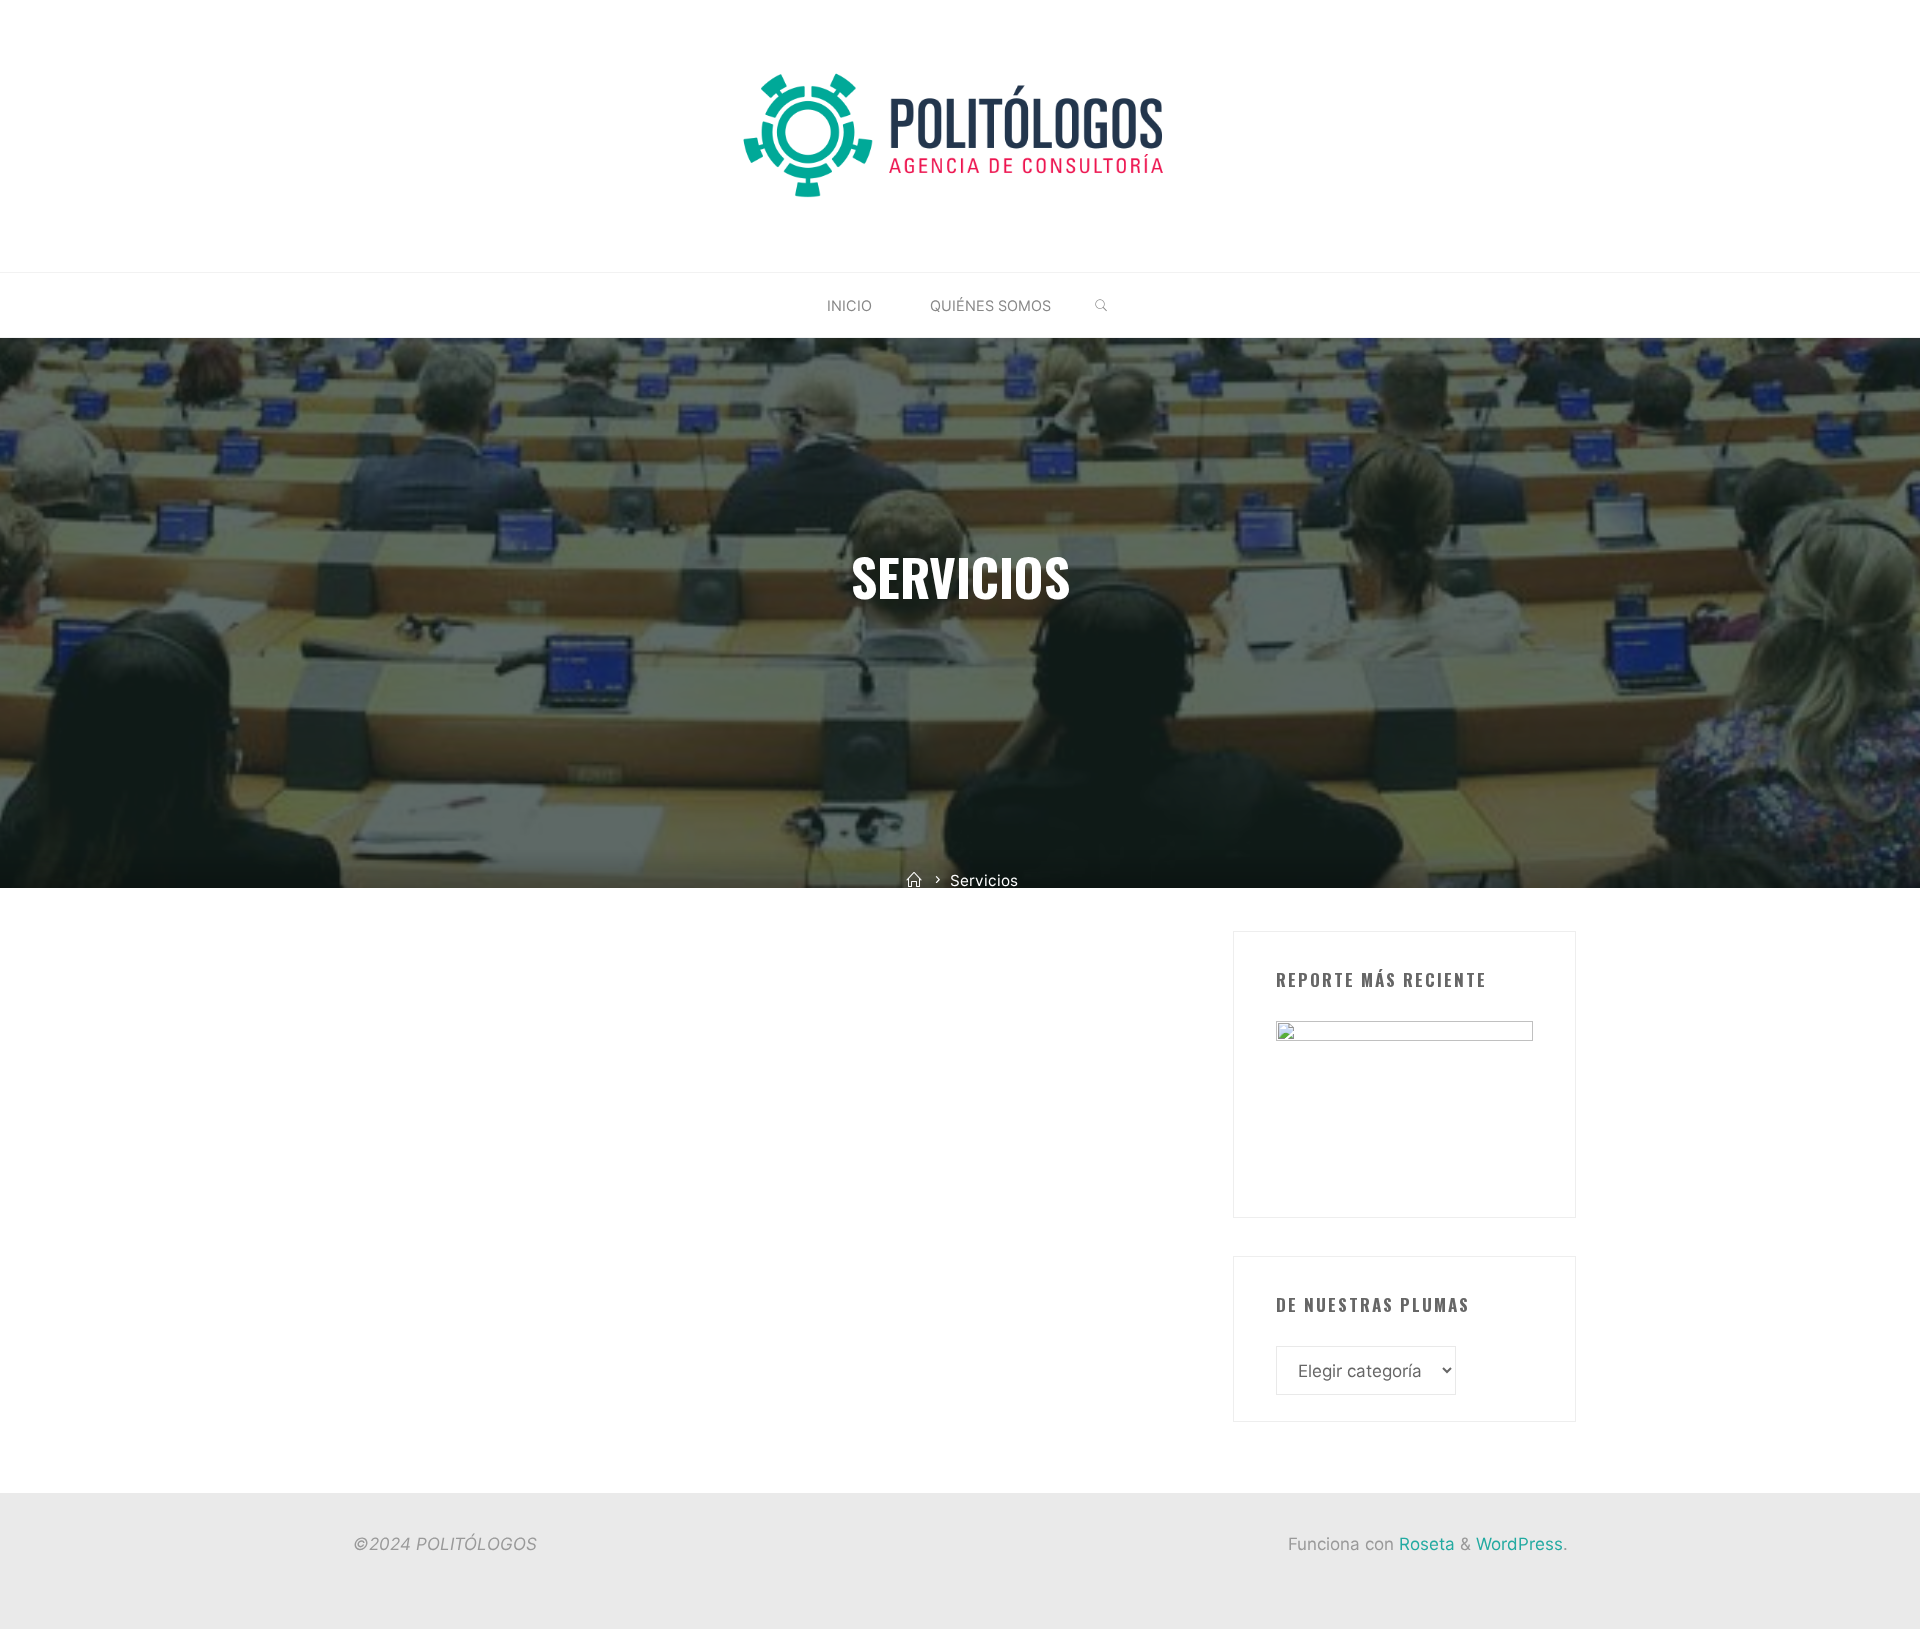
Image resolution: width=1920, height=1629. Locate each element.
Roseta (1424, 1544)
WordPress (1519, 1544)
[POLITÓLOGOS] (960, 135)
